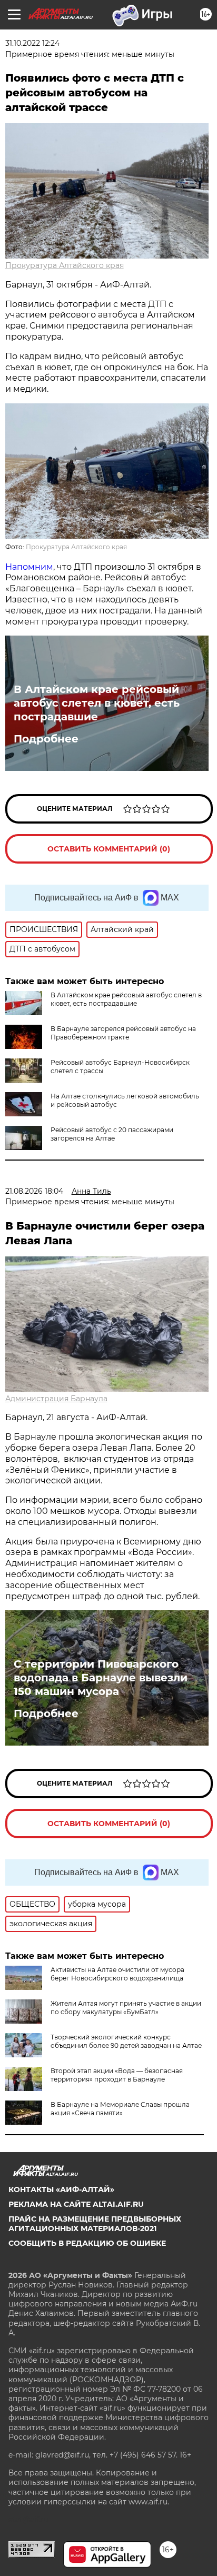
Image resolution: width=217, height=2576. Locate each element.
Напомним (29, 567)
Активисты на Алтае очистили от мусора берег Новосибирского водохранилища (117, 1974)
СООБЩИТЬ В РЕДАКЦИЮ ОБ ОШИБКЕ (87, 2243)
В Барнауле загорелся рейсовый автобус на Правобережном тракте (123, 1033)
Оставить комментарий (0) (109, 849)
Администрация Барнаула (56, 1399)
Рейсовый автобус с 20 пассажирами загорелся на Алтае (112, 1134)
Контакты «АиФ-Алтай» (61, 2189)
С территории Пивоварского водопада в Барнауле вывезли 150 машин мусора (101, 1678)
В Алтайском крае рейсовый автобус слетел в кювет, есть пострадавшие (97, 703)
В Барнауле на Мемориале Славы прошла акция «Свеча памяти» (120, 2109)
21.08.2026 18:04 (34, 1191)
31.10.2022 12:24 (32, 43)
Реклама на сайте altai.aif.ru (76, 2204)
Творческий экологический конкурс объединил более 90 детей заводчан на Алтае (126, 2041)
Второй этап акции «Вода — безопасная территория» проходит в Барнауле (117, 2075)
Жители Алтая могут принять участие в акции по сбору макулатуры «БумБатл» (126, 2008)
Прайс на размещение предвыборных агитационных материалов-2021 (95, 2224)
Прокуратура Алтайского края (65, 265)
